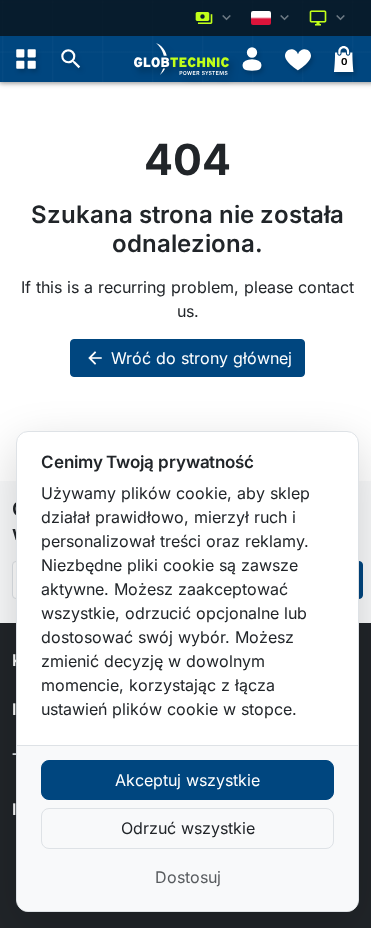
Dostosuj (188, 877)
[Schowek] (298, 59)
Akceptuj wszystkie (187, 780)
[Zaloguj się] (252, 59)
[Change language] (272, 18)
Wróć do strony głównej (188, 358)
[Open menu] (26, 59)
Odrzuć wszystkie (188, 828)
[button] (71, 59)
